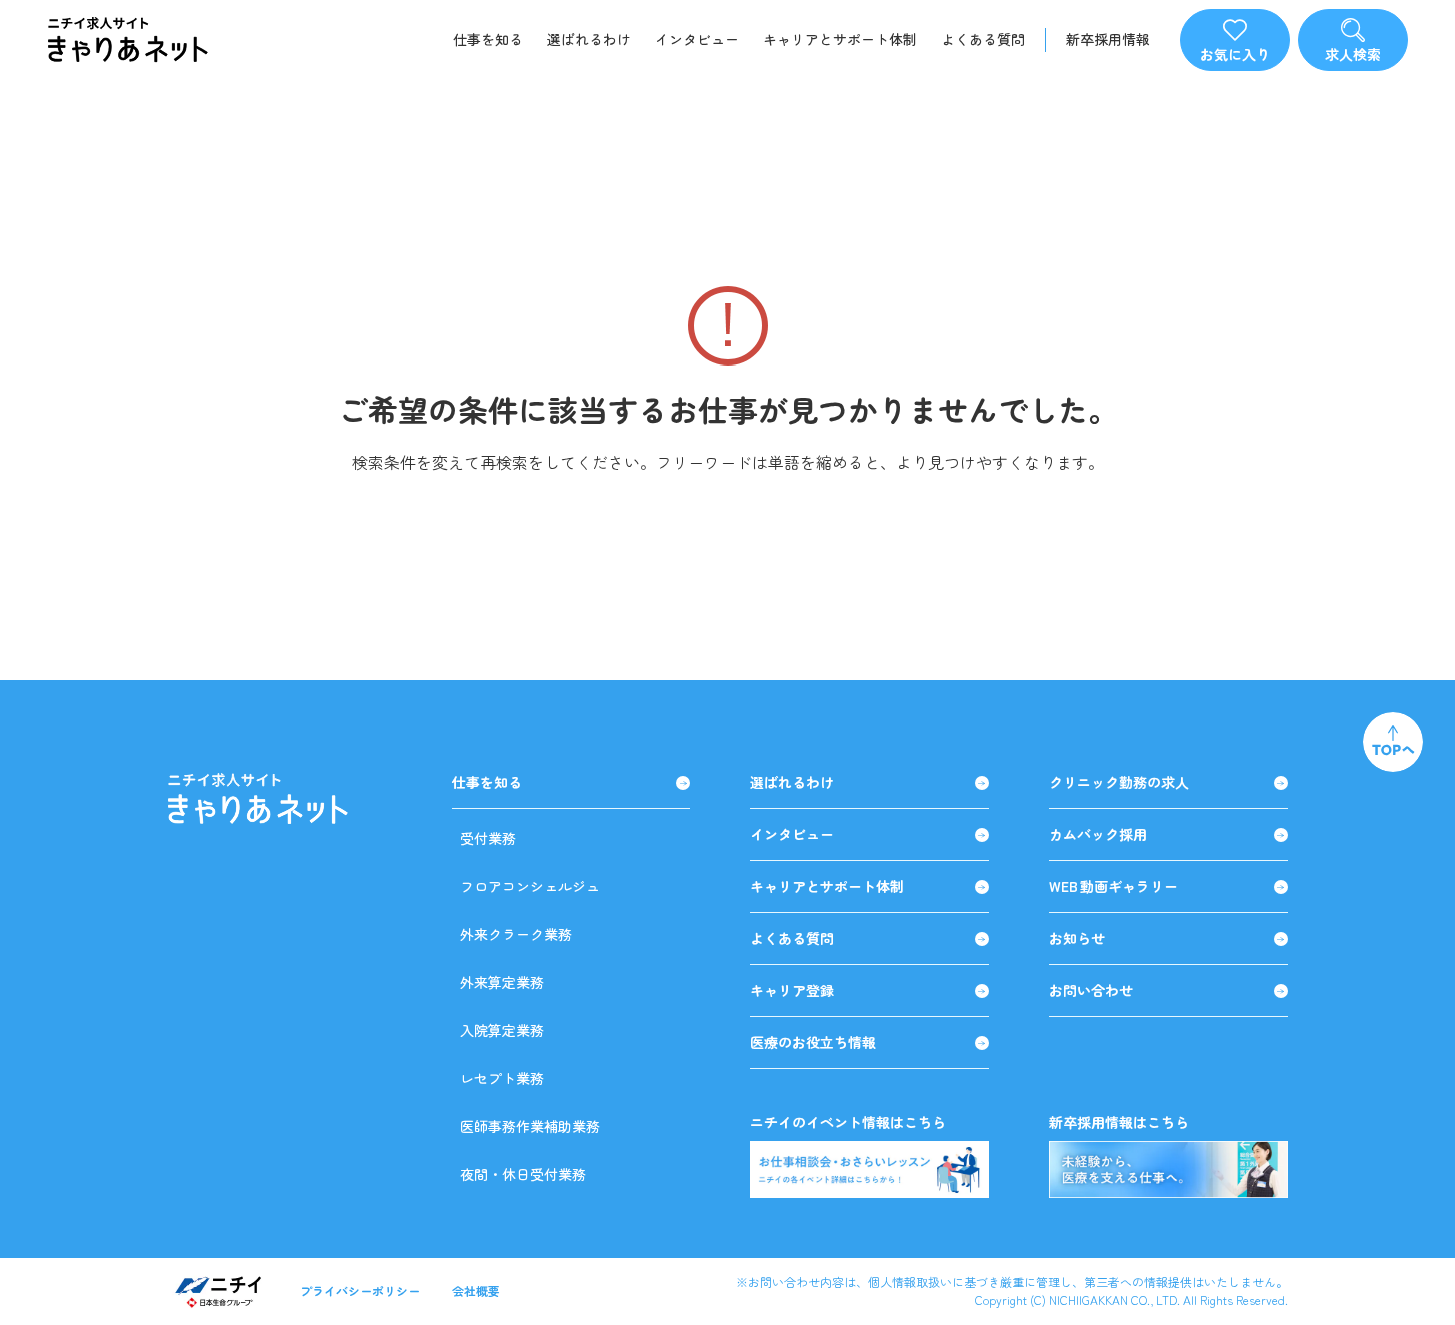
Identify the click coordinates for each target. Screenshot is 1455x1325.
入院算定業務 (502, 1030)
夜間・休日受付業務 (523, 1174)
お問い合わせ (1091, 990)
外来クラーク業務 (516, 934)
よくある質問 (983, 39)
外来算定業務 (502, 982)
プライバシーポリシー (360, 1290)
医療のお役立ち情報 (813, 1042)
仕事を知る (488, 39)
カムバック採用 (1098, 834)
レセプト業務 (502, 1078)
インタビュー (697, 39)
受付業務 (488, 838)
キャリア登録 (792, 990)
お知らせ (1077, 938)
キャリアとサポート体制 (840, 39)
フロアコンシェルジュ (530, 886)
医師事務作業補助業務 (530, 1126)
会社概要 (476, 1290)
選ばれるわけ (589, 39)
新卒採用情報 (1108, 39)
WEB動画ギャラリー (1113, 886)
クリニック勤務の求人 (1119, 782)
